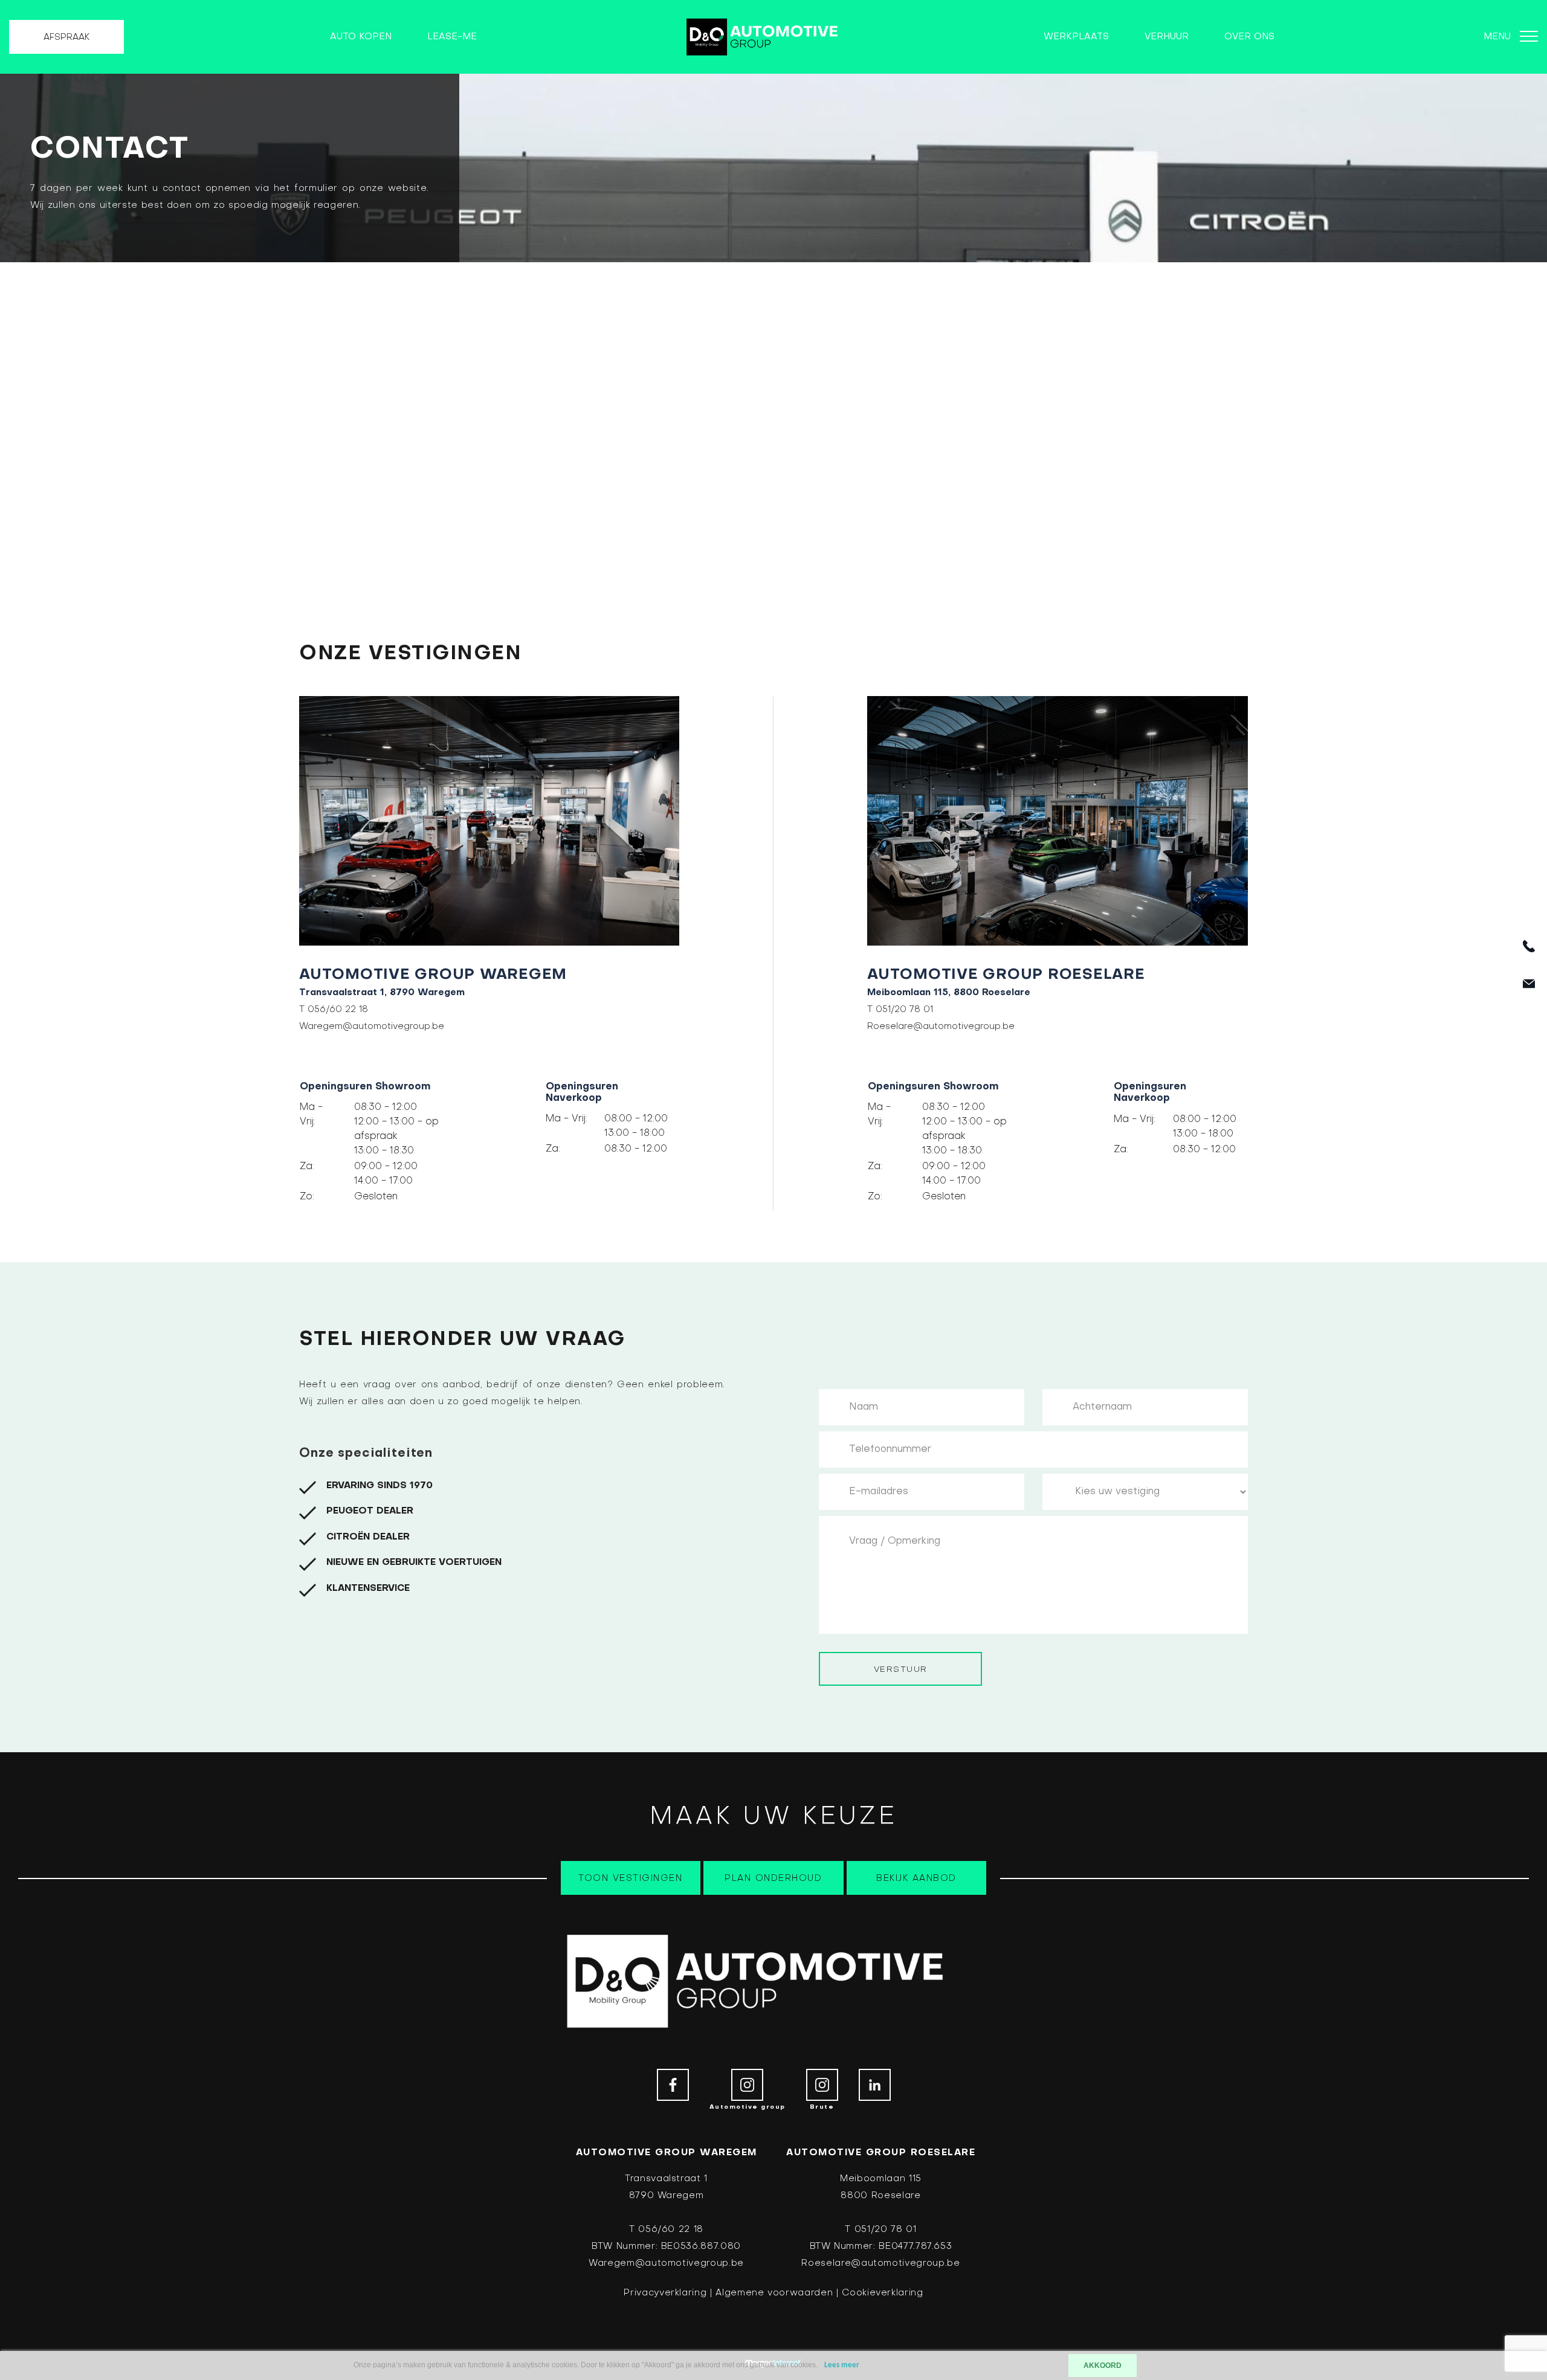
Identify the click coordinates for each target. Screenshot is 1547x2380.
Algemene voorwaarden (774, 2293)
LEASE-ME (452, 37)
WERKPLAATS (1076, 37)
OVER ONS (1249, 37)
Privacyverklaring (665, 2293)
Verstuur (901, 1670)
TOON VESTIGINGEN (630, 1879)
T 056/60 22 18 (334, 1010)
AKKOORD (1103, 2365)
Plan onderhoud (773, 1879)
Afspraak (66, 37)
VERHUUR (1167, 37)
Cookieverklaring (882, 2293)
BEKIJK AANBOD (916, 1879)
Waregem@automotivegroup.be (372, 1027)
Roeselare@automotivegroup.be (941, 1027)
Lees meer (842, 2365)
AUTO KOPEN (361, 37)
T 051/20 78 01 (900, 1010)
